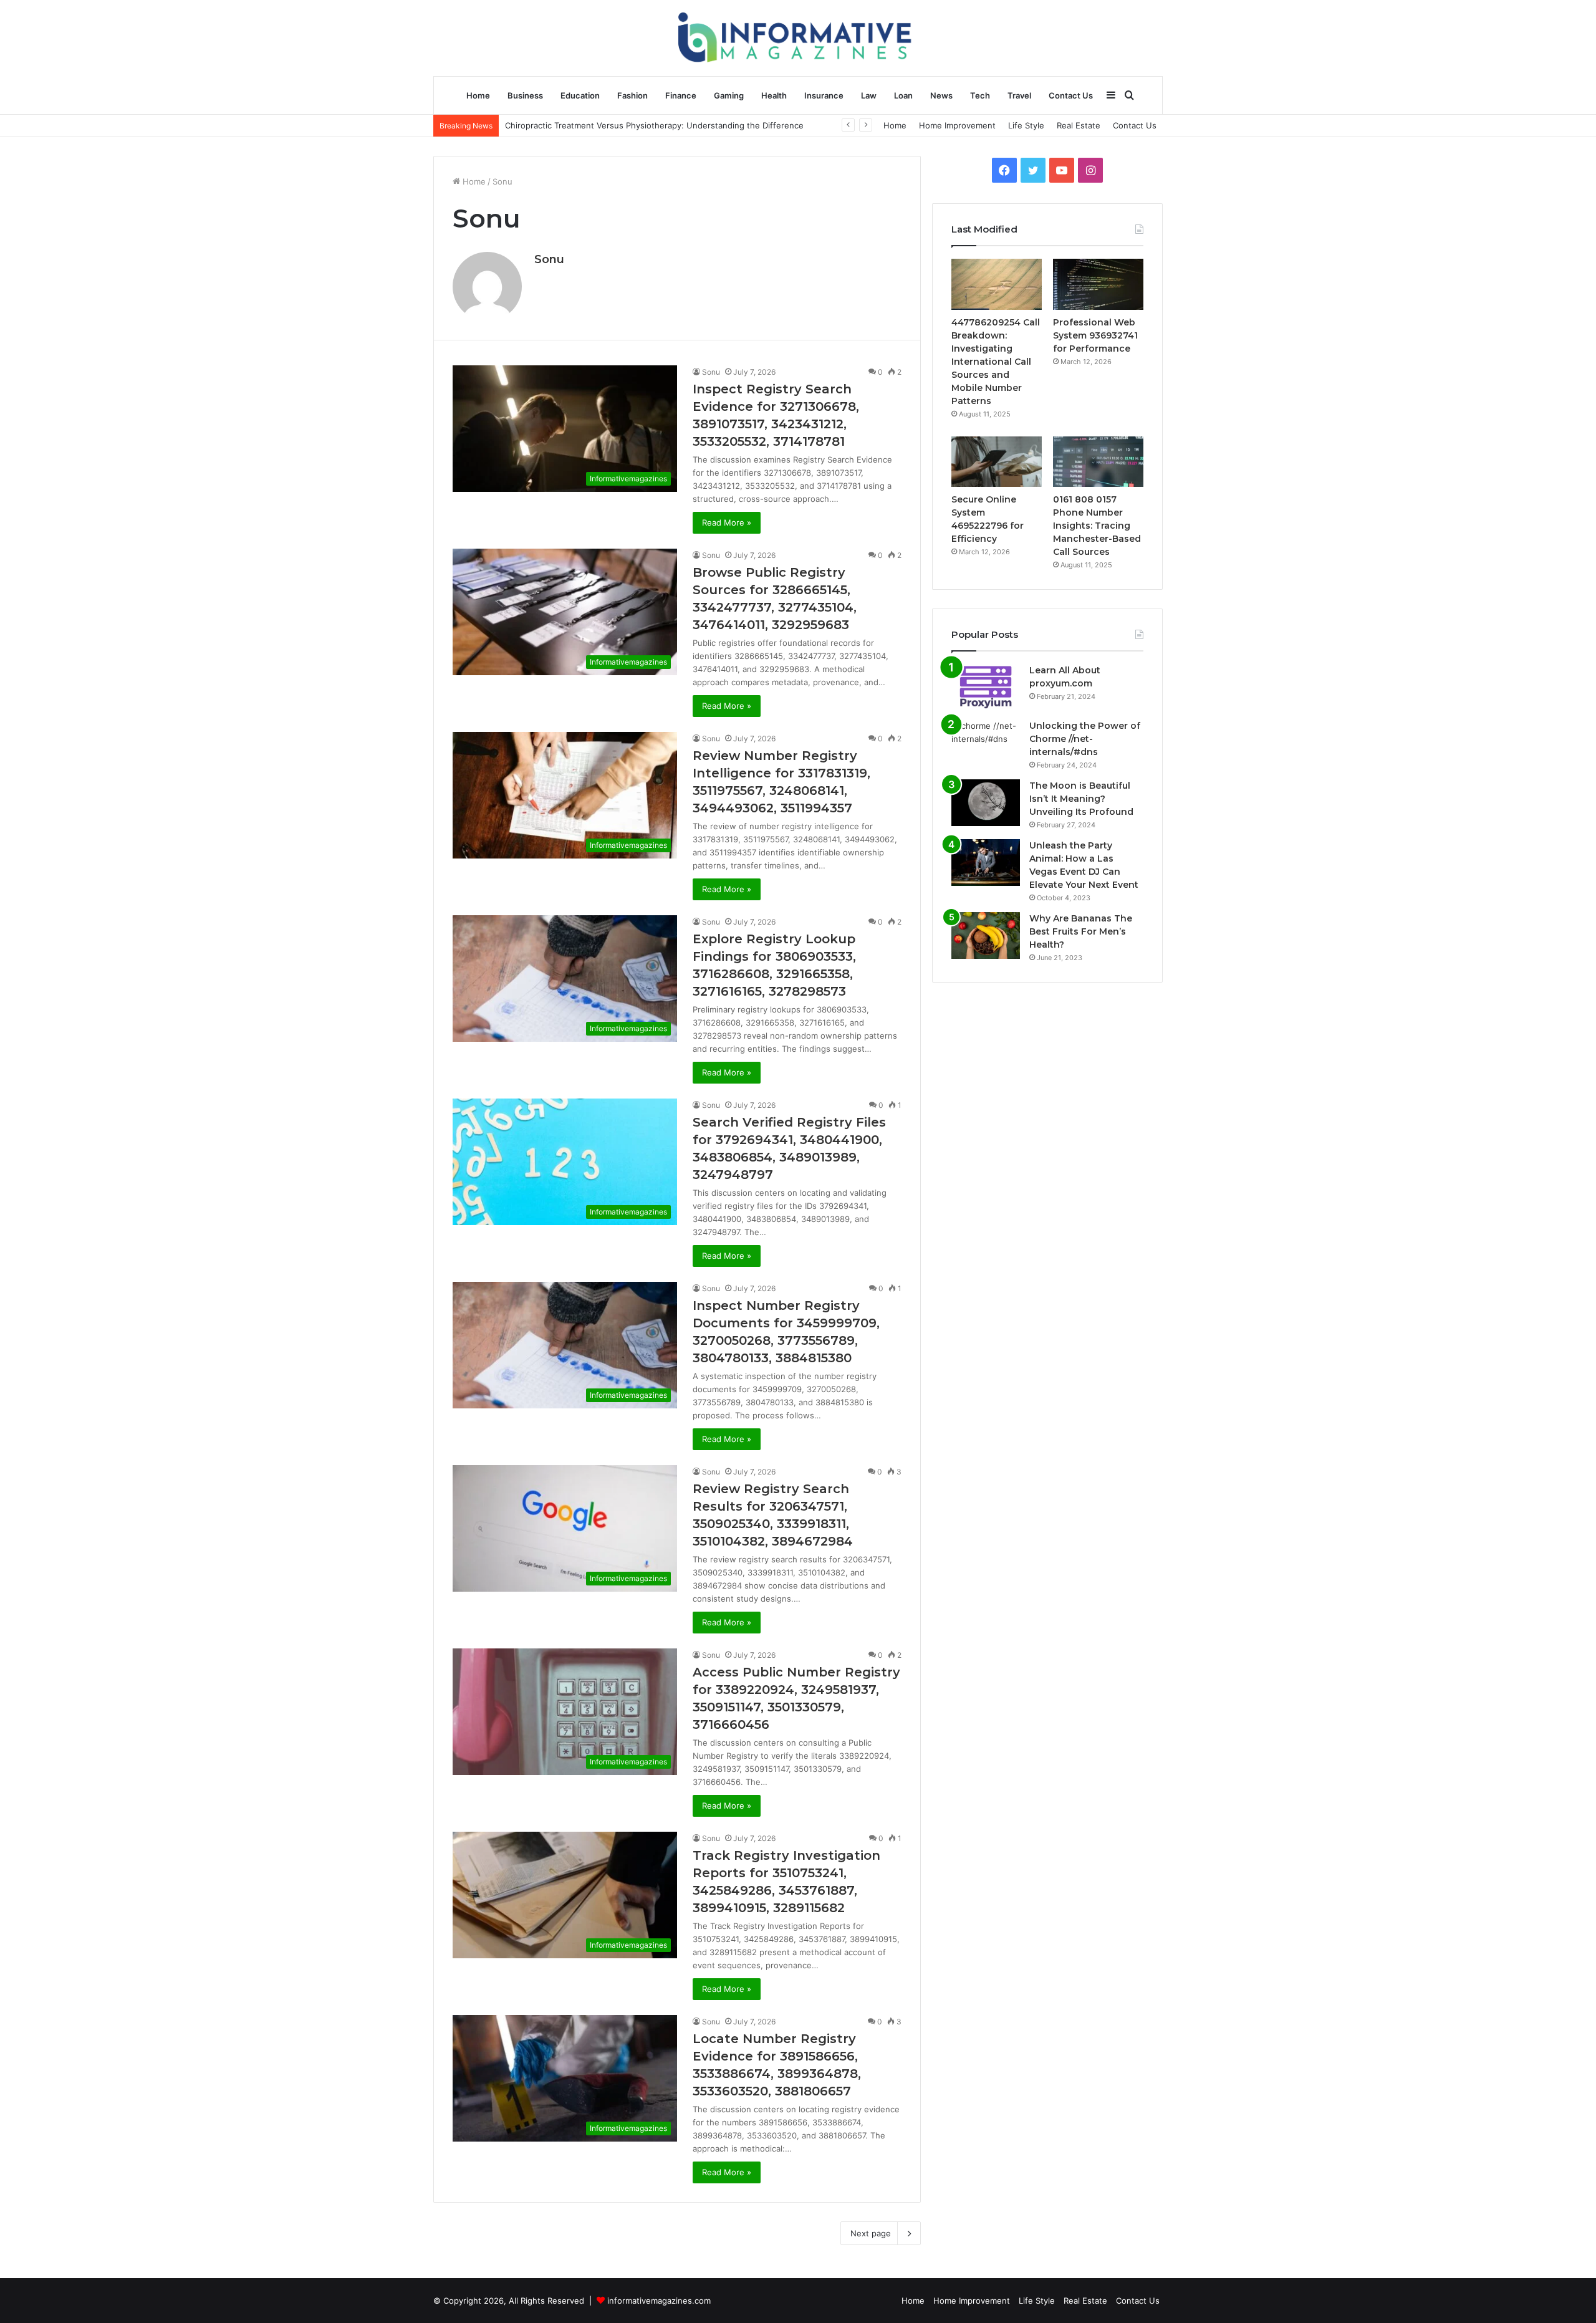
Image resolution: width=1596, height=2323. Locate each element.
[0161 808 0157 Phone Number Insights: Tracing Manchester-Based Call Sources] (1098, 462)
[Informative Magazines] (798, 38)
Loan (903, 95)
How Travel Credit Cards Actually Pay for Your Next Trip (613, 125)
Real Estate (1079, 125)
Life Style (1026, 125)
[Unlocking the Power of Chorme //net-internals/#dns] (986, 743)
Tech (980, 95)
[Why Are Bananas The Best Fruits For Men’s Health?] (986, 935)
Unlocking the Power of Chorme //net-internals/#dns (1085, 739)
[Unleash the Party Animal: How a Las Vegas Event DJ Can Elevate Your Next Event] (986, 863)
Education (580, 95)
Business (525, 95)
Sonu (549, 259)
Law (869, 95)
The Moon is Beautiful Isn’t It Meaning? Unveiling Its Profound (1081, 799)
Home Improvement (957, 125)
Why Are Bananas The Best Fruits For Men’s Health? (1081, 931)
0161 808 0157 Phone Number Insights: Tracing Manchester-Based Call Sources (1097, 526)
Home (478, 95)
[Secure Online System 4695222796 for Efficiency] (997, 462)
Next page (871, 2233)
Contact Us (1071, 95)
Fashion (632, 95)
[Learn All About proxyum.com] (986, 687)
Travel (1019, 95)
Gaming (729, 95)
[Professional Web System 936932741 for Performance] (1098, 284)
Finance (681, 95)
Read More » (727, 522)
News (941, 95)
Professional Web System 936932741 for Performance (1095, 335)
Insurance (824, 95)
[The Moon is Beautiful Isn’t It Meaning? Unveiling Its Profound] (986, 803)
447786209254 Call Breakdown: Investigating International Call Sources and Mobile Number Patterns (996, 362)
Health (774, 95)
